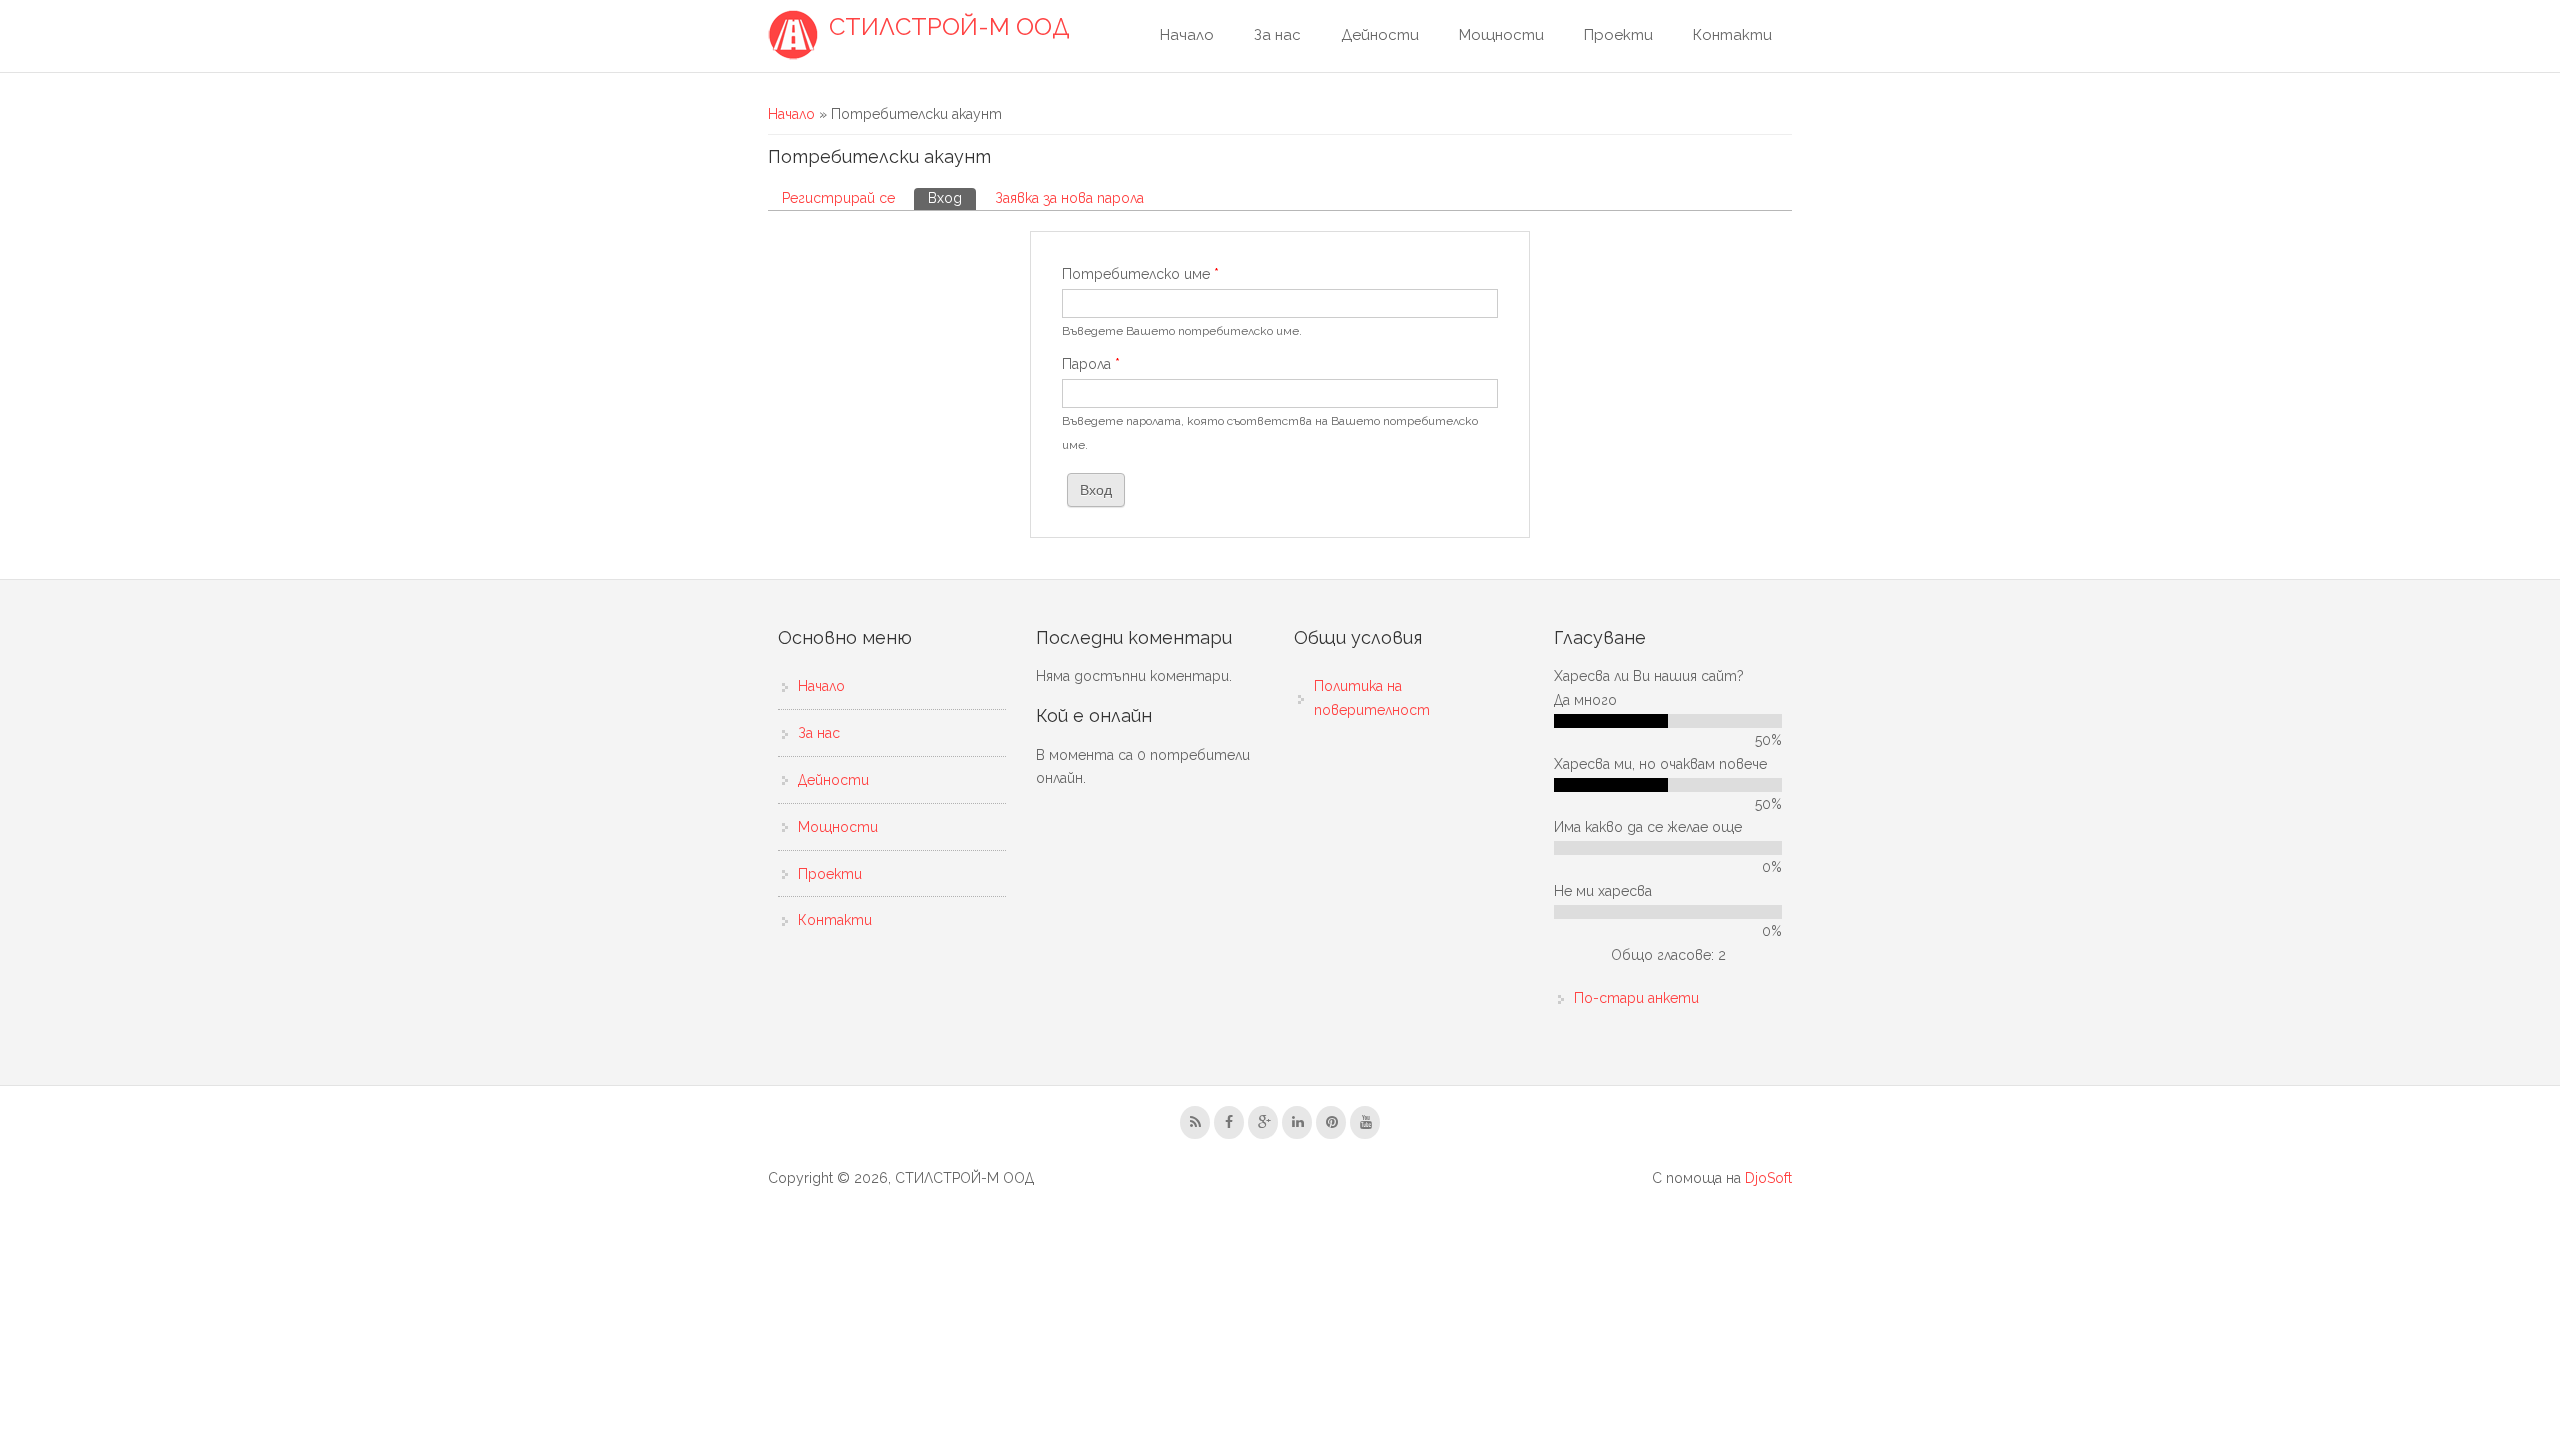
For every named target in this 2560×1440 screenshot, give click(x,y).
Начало (1187, 35)
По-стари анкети (1636, 998)
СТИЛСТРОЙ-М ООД (949, 27)
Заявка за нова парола (1069, 198)
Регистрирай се (838, 198)
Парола (1091, 364)
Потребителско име (1140, 274)
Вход (952, 198)
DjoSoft (1768, 1178)
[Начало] (793, 34)
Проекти (1618, 35)
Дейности (1380, 35)
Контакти (1732, 35)
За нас (1277, 35)
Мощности (1501, 35)
